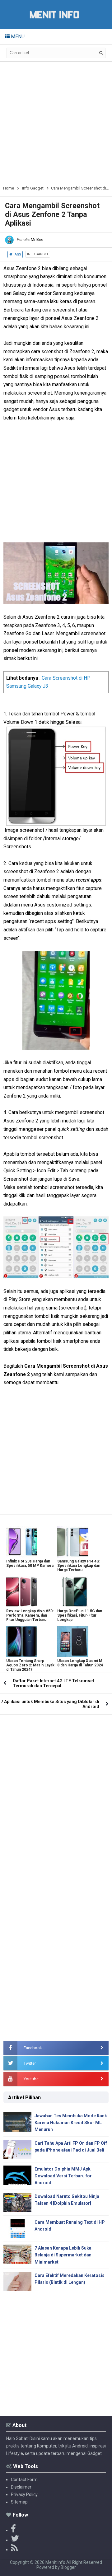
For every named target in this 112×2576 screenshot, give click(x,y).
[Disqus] (56, 1792)
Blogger (68, 2567)
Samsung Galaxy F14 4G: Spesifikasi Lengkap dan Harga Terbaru (79, 1566)
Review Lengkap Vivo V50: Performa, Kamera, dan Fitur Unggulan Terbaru (30, 1615)
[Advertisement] (56, 121)
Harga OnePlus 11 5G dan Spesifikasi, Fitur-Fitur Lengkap (80, 1615)
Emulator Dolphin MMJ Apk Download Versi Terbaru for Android (63, 2176)
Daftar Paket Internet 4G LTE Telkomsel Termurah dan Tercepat (53, 1683)
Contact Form (24, 2480)
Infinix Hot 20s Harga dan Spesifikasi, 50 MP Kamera (30, 1563)
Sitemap (19, 2502)
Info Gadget (38, 254)
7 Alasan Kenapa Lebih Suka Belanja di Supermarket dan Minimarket (63, 2255)
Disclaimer (21, 2487)
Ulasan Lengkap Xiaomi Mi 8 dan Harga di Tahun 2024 (80, 1663)
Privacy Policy (24, 2494)
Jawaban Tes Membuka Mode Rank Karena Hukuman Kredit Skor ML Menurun (71, 2123)
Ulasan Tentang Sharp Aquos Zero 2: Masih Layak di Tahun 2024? (30, 1665)
